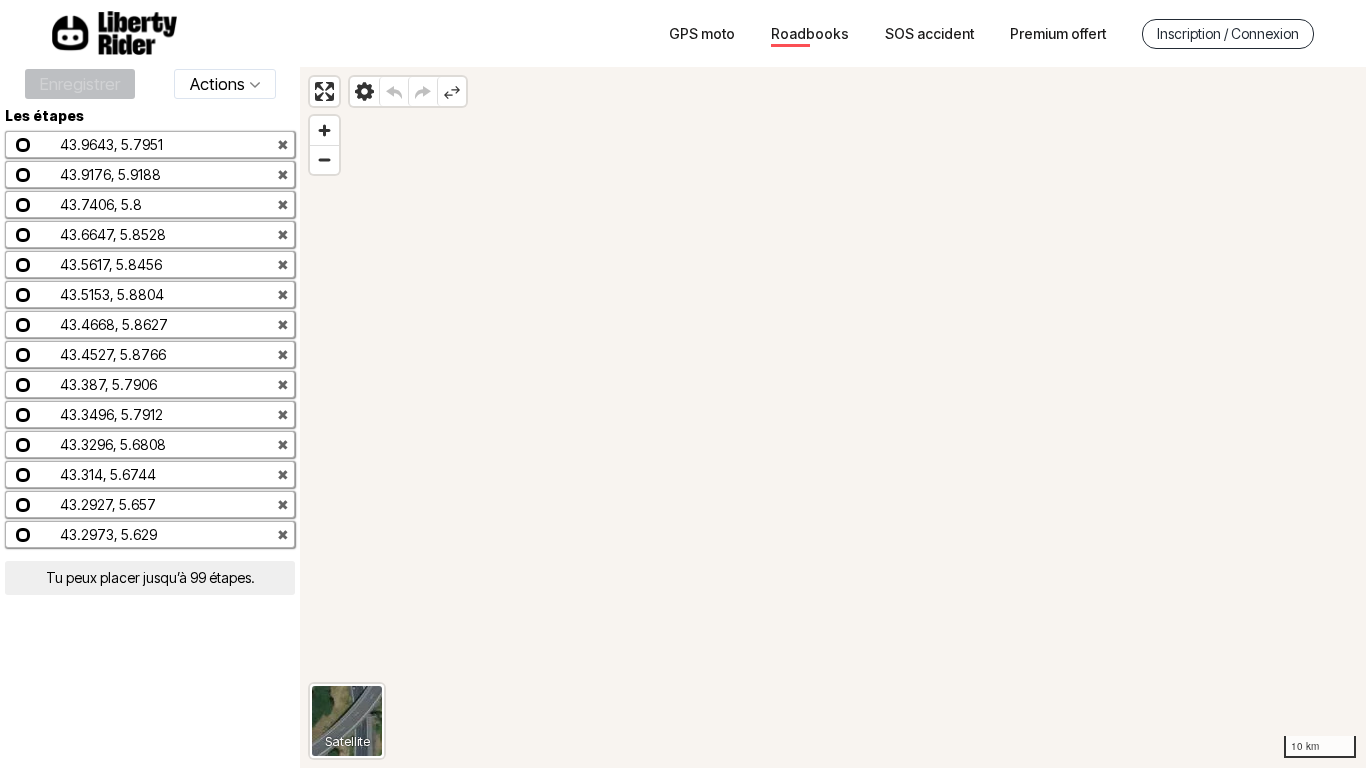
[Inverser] (451, 91)
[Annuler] (393, 91)
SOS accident (929, 33)
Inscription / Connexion (1228, 33)
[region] (833, 417)
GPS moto (702, 33)
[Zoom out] (324, 159)
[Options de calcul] (364, 91)
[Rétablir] (422, 91)
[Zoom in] (324, 130)
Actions (217, 84)
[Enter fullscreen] (324, 91)
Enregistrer (80, 84)
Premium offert (1058, 33)
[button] (150, 144)
